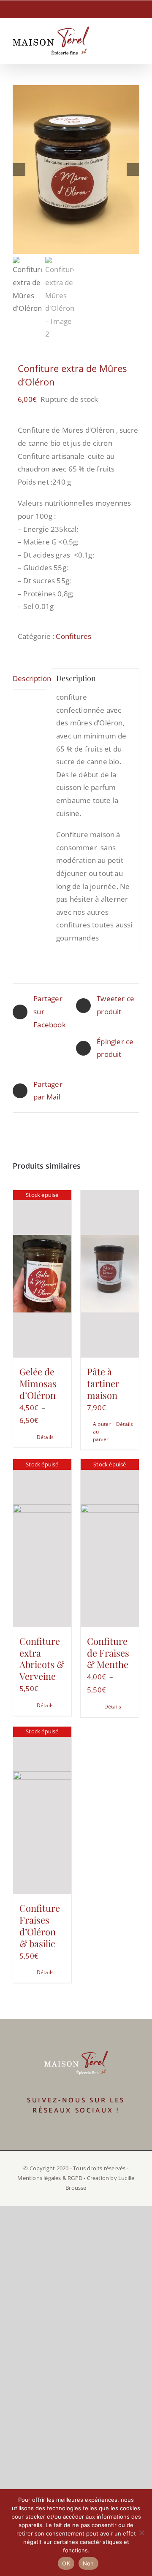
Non (88, 2563)
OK (66, 2563)
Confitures (73, 636)
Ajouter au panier (101, 1432)
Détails (45, 1437)
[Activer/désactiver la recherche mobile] (121, 40)
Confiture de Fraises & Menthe (108, 1653)
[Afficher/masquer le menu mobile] (136, 40)
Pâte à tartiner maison (103, 1383)
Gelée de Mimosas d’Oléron (38, 1383)
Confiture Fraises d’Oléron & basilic (40, 1926)
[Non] (141, 2533)
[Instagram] (82, 2134)
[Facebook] (70, 2134)
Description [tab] (29, 678)
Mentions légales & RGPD (50, 2178)
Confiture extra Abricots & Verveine (42, 1659)
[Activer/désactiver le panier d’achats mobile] (105, 40)
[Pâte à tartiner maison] (110, 1274)
